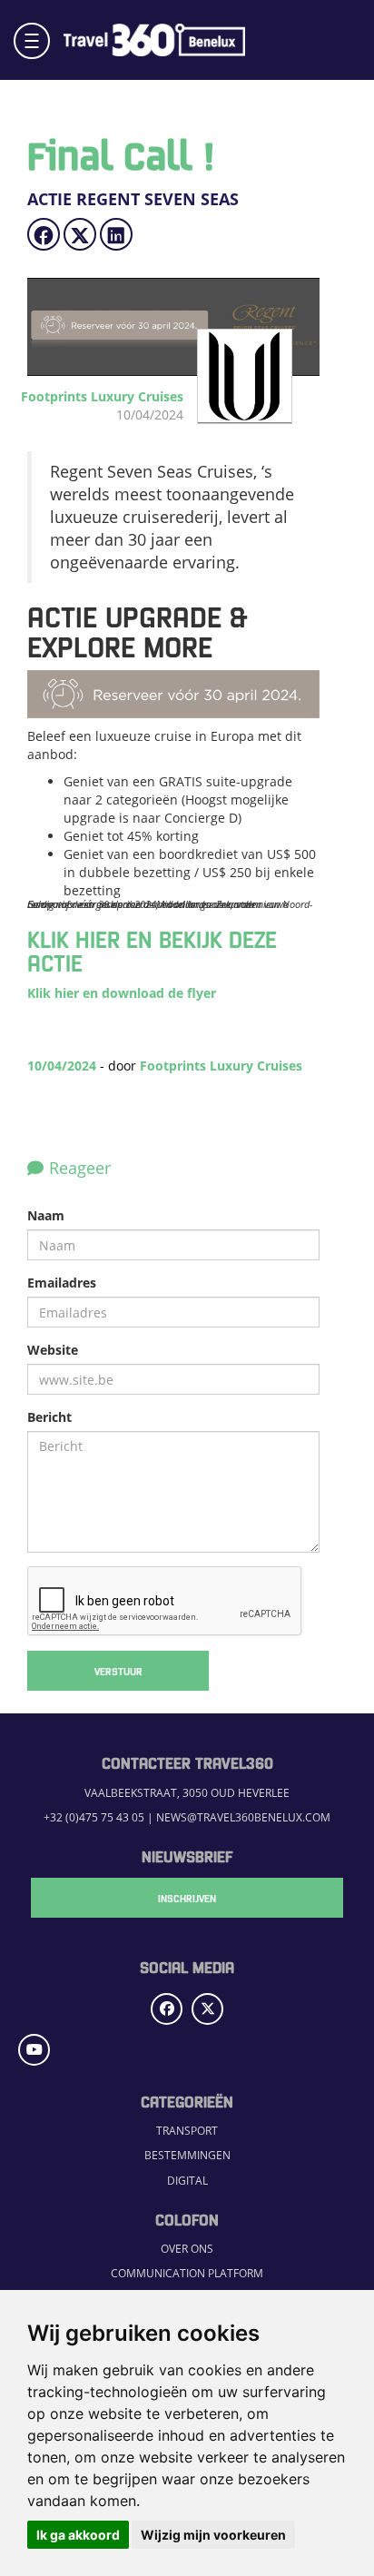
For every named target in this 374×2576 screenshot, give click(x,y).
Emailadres (62, 1283)
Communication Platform (187, 2273)
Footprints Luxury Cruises (221, 1066)
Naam (46, 1215)
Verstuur (118, 1671)
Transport (187, 2130)
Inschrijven (187, 1898)
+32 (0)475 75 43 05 (94, 1817)
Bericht (49, 1417)
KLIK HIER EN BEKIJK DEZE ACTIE (152, 950)
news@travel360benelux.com (243, 1817)
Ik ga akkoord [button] (78, 2535)
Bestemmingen (187, 2155)
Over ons (187, 2248)
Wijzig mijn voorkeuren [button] (213, 2535)
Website (53, 1350)
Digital (187, 2180)
